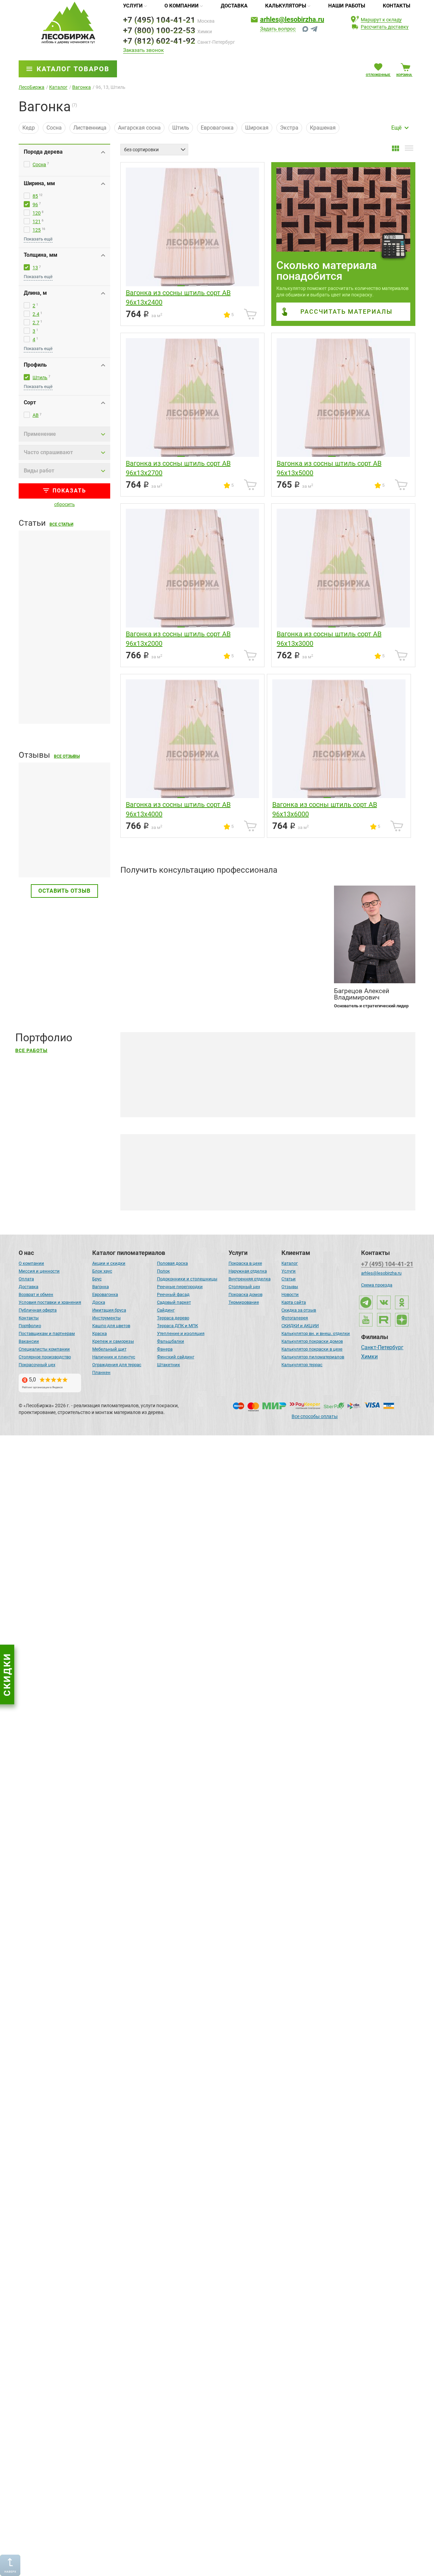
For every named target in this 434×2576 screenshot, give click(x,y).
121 (37, 221)
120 (37, 213)
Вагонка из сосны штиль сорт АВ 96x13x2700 (178, 468)
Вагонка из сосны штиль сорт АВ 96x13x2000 (178, 639)
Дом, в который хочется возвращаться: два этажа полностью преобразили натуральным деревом (262, 1678)
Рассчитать (347, 312)
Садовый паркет (174, 1302)
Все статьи (61, 524)
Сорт (30, 402)
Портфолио (30, 1326)
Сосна (54, 128)
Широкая (257, 128)
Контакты (397, 6)
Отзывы (290, 1287)
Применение (40, 434)
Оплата (26, 1279)
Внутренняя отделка (250, 1279)
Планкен (101, 1372)
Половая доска (172, 1263)
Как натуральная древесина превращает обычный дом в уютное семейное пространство (250, 1458)
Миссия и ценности (39, 1271)
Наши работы (347, 6)
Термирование (244, 1302)
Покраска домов (245, 1294)
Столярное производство (45, 1357)
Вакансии (29, 1341)
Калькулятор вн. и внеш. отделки (316, 1333)
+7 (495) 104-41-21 (159, 20)
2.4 (36, 314)
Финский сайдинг (176, 1357)
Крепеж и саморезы (113, 1341)
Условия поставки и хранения (50, 1302)
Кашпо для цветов (111, 1326)
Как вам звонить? (143, 914)
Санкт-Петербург (382, 1348)
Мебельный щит (109, 1349)
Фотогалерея (295, 1318)
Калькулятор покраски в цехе (312, 1349)
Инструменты (106, 1318)
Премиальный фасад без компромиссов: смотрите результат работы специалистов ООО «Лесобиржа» (266, 1238)
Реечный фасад (173, 1294)
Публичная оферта (38, 1310)
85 (35, 196)
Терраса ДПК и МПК (177, 1326)
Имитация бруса (109, 1310)
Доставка (234, 6)
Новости (290, 1294)
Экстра (289, 128)
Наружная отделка (248, 1271)
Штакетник (169, 1365)
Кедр (29, 128)
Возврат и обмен (36, 1294)
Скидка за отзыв (299, 1310)
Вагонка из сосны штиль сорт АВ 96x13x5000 (329, 468)
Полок (163, 1271)
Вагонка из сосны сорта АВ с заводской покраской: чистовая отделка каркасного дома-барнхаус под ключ (265, 2561)
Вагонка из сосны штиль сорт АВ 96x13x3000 (329, 639)
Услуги (133, 6)
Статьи (289, 1279)
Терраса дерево (173, 1318)
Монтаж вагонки (266, 1191)
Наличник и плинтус (114, 1357)
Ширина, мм (39, 183)
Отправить (302, 977)
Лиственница (90, 128)
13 (35, 268)
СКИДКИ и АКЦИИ (300, 1326)
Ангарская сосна (139, 128)
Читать (28, 857)
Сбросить (65, 504)
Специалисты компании (44, 1349)
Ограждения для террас (117, 1365)
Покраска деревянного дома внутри (358, 1191)
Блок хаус (102, 1271)
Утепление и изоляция (181, 1333)
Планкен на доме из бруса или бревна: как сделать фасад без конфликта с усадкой (59, 699)
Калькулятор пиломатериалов (313, 1357)
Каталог (290, 1263)
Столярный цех (244, 1287)
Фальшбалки (171, 1341)
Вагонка (101, 1287)
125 (37, 230)
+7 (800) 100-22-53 (159, 31)
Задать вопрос (278, 29)
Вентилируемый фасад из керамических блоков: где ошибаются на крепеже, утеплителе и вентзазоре (64, 1570)
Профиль (35, 365)
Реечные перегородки (180, 1287)
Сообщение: (135, 940)
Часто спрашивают (48, 452)
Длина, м (35, 293)
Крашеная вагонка (180, 1191)
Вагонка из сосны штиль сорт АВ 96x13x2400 (178, 297)
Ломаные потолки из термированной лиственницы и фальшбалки (220, 2338)
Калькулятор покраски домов (312, 1341)
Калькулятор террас (302, 1365)
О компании (182, 6)
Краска (100, 1333)
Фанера (165, 1349)
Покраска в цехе (245, 1263)
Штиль (181, 128)
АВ (36, 415)
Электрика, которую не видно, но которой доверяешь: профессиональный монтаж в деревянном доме (267, 1898)
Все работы (31, 1051)
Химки (369, 1357)
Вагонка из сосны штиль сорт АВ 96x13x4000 (178, 809)
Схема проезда (377, 1285)
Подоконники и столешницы (187, 1279)
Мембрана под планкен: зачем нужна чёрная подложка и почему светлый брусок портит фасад (62, 603)
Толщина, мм (41, 255)
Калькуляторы (286, 6)
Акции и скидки (109, 1263)
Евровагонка (217, 128)
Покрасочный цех (37, 1365)
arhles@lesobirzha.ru (292, 19)
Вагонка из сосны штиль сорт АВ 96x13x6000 (325, 809)
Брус (97, 1279)
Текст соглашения (156, 988)
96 (35, 205)
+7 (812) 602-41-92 (159, 41)
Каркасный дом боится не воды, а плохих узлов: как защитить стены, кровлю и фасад (63, 1669)
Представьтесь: (140, 888)
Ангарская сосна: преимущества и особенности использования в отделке (230, 2118)
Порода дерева (43, 152)
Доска (99, 1302)
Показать (69, 491)
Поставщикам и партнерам (47, 1333)
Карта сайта (294, 1302)
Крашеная (323, 128)
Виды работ (39, 471)
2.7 (36, 323)
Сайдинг (166, 1310)
